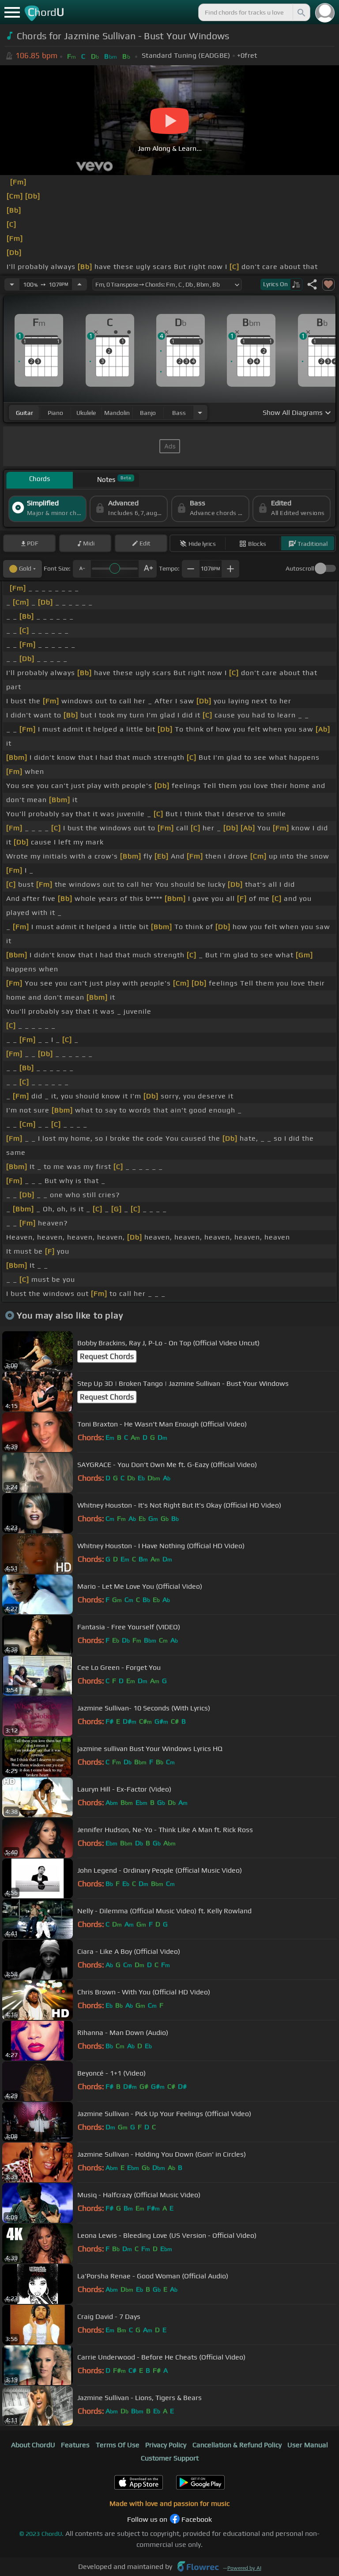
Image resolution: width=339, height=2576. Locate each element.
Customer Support (170, 2458)
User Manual (308, 2445)
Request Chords (107, 1356)
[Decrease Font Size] (82, 569)
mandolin (117, 413)
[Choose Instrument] (200, 413)
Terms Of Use (118, 2445)
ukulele (86, 413)
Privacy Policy (166, 2445)
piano (55, 413)
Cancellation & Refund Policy (237, 2445)
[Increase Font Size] (148, 569)
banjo (148, 413)
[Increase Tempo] (79, 284)
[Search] (301, 12)
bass (179, 413)
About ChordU (33, 2445)
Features (75, 2445)
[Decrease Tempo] (12, 284)
